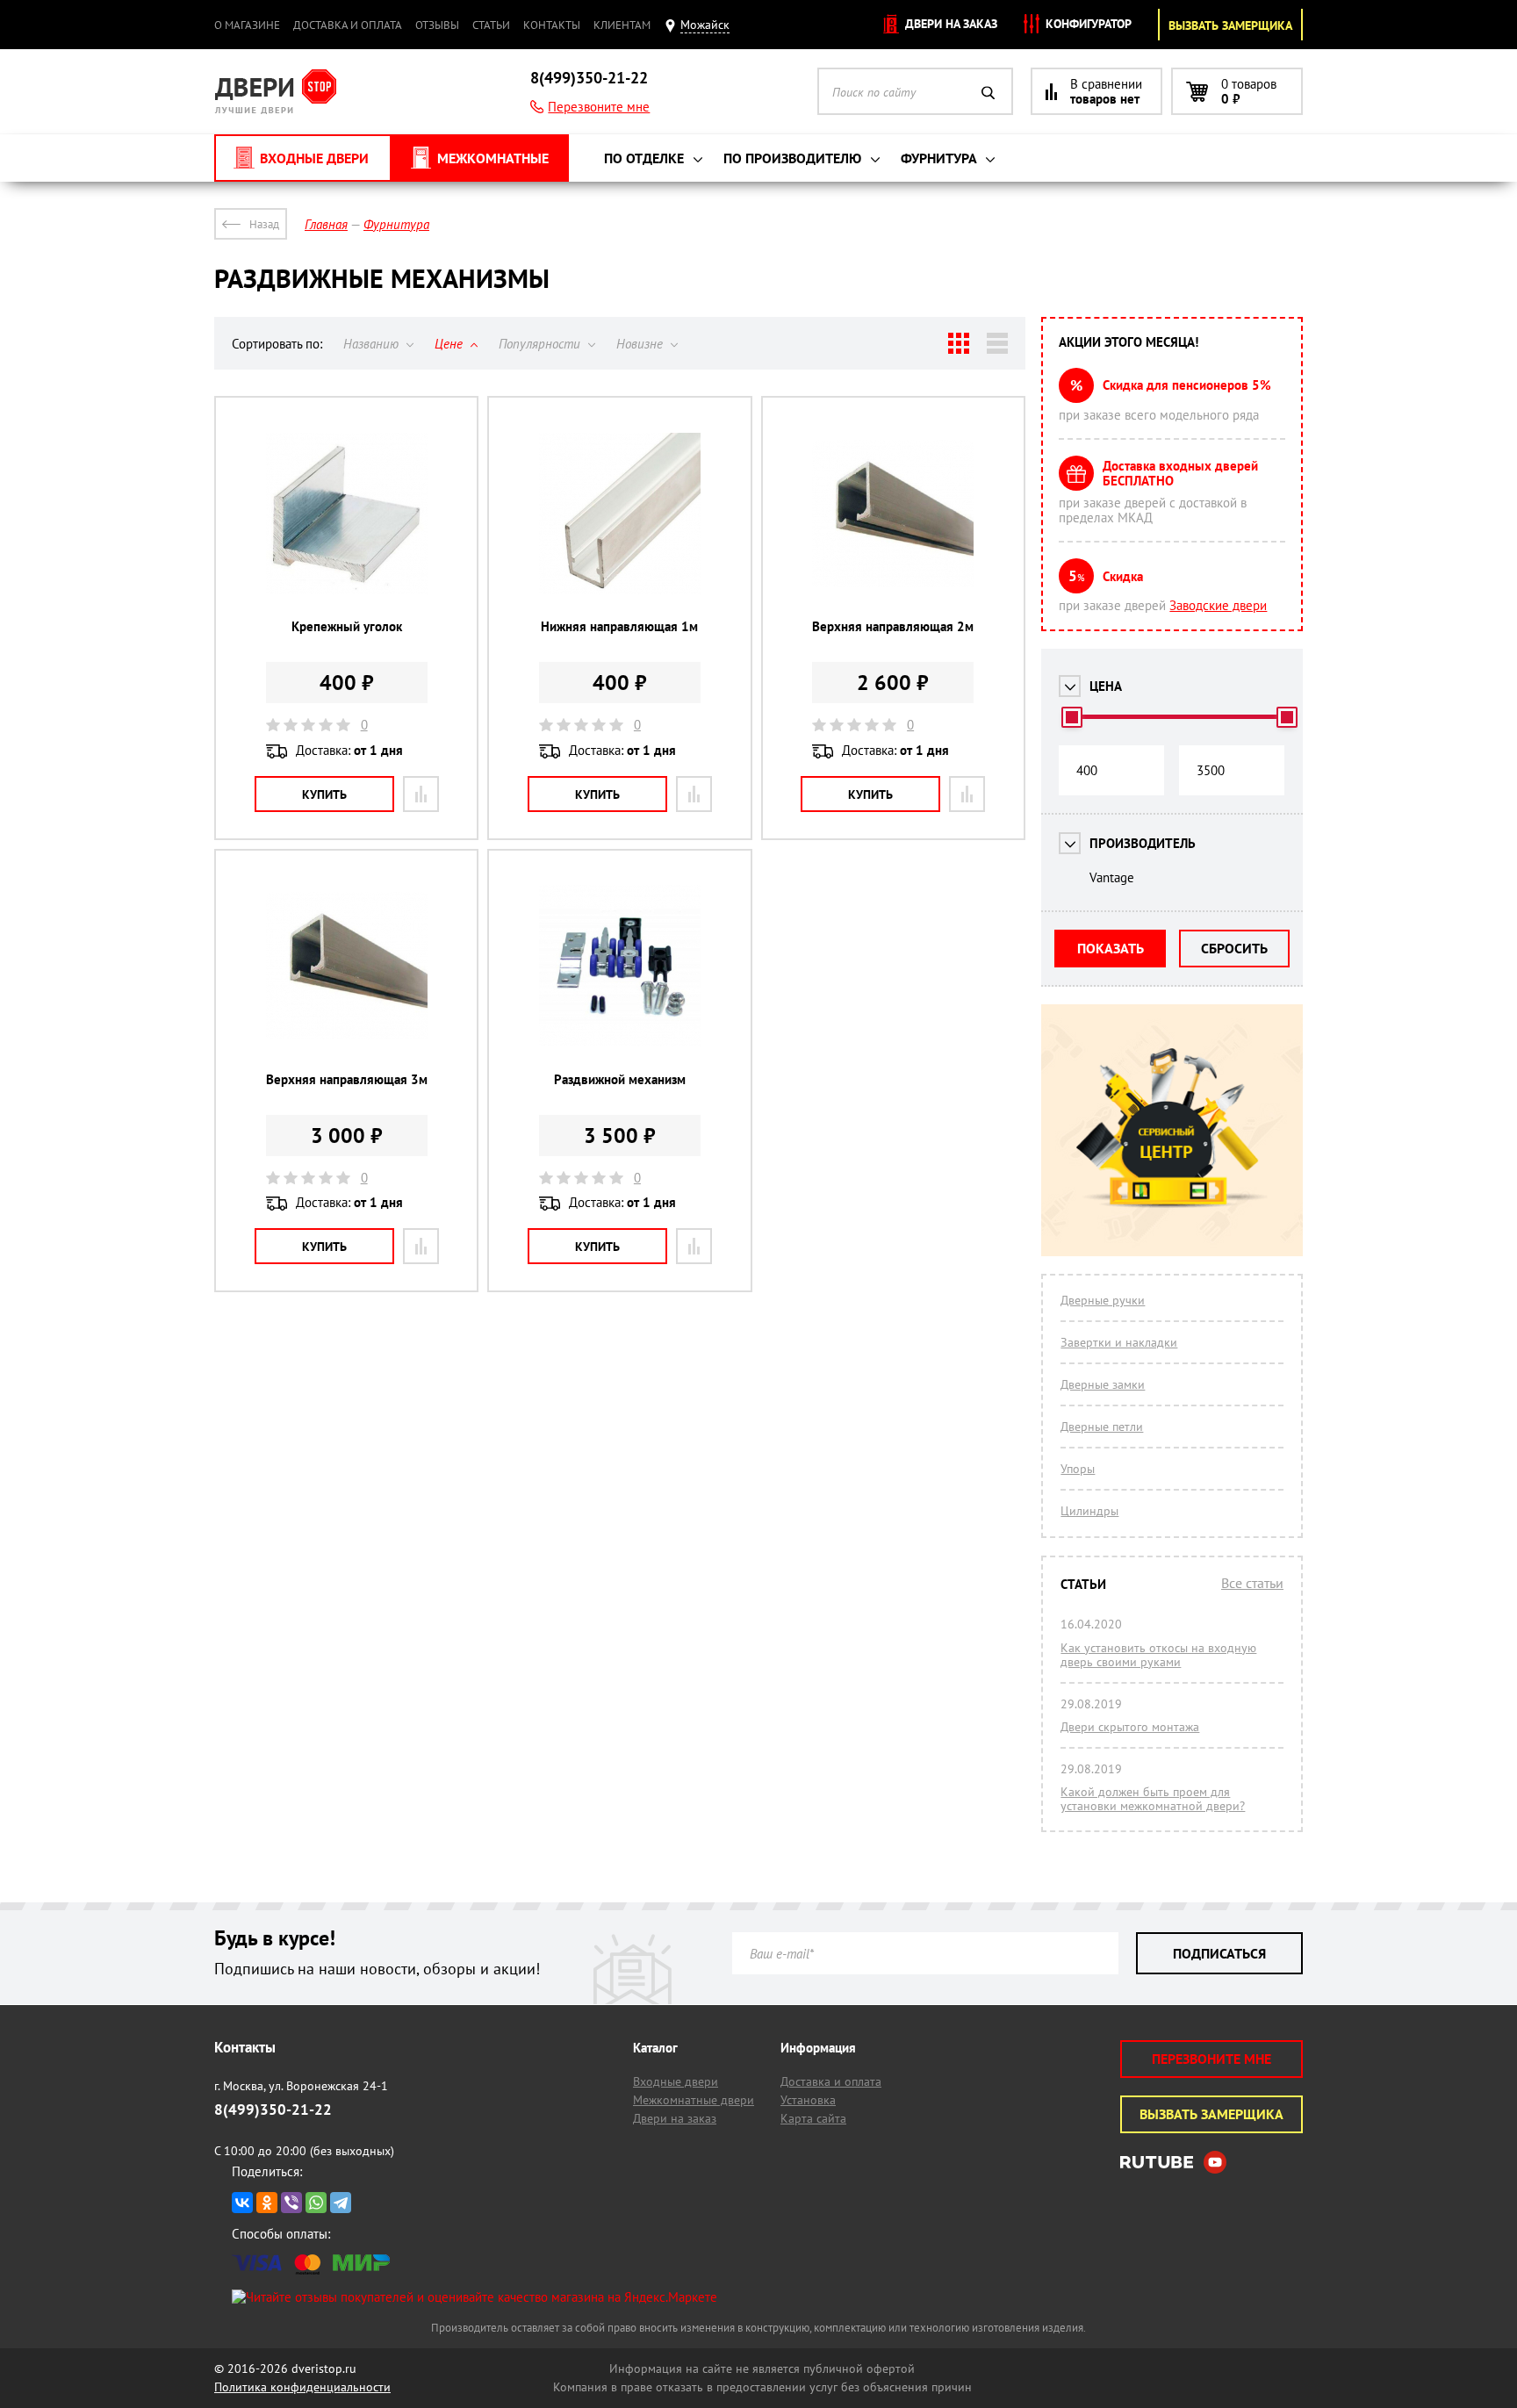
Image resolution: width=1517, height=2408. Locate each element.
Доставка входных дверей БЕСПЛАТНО (1180, 473)
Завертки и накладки (1119, 1342)
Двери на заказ (949, 24)
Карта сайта (813, 2118)
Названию (373, 344)
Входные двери (676, 2081)
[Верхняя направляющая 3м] (347, 964)
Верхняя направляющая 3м (347, 1079)
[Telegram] (341, 2203)
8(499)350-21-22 (589, 78)
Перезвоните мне (599, 107)
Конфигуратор (1087, 24)
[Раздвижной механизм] (620, 964)
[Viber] (291, 2203)
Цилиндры (1089, 1511)
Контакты (552, 25)
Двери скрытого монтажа (1130, 1727)
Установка (808, 2100)
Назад (264, 224)
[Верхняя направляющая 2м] (893, 511)
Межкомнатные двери (694, 2100)
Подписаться (1219, 1953)
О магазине (247, 25)
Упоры (1078, 1469)
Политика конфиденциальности (302, 2387)
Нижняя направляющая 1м (619, 626)
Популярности (541, 344)
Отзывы (437, 25)
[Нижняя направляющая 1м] (620, 511)
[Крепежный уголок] (347, 511)
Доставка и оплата (348, 25)
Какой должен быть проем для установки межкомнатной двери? (1153, 1799)
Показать (1111, 948)
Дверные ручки (1103, 1300)
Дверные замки (1103, 1384)
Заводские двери (1218, 605)
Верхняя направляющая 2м (893, 626)
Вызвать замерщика (1230, 25)
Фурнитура (940, 158)
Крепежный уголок (347, 626)
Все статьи (1252, 1583)
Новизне (641, 344)
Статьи (491, 25)
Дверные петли (1102, 1427)
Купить (324, 794)
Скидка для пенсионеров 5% (1187, 385)
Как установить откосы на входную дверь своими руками (1158, 1655)
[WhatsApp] (316, 2203)
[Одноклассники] (267, 2203)
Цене (450, 344)
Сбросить (1234, 948)
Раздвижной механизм (620, 1079)
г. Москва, (301, 2086)
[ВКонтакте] (242, 2203)
